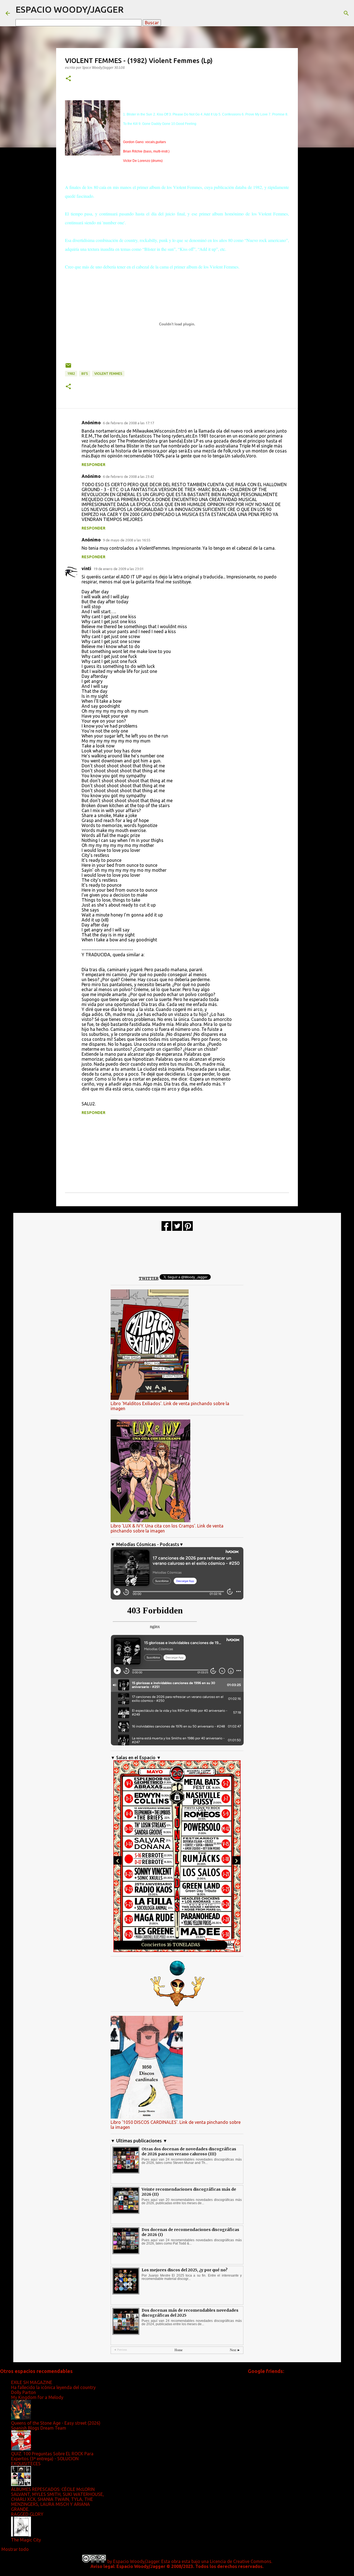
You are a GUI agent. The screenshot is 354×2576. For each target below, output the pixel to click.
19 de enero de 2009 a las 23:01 (119, 569)
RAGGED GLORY (27, 2514)
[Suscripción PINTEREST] (188, 1229)
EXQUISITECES (26, 2464)
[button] (68, 79)
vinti (86, 568)
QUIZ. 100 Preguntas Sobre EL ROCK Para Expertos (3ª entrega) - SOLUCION (52, 2456)
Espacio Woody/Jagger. (137, 2561)
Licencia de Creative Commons (241, 2561)
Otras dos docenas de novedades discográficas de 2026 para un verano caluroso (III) (189, 2151)
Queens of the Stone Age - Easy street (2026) (56, 2423)
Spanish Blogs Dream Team (39, 2428)
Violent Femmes (108, 374)
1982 (71, 374)
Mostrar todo (15, 2549)
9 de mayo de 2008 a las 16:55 (127, 540)
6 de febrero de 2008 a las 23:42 (128, 476)
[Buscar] (346, 13)
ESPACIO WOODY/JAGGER (70, 9)
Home (179, 2350)
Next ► (235, 2350)
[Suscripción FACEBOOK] (166, 1229)
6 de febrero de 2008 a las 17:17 (128, 423)
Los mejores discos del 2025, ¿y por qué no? (185, 2270)
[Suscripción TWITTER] (177, 1229)
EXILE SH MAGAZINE (32, 2382)
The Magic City (26, 2540)
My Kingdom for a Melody (37, 2397)
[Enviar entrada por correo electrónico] (68, 368)
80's (85, 374)
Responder (93, 465)
